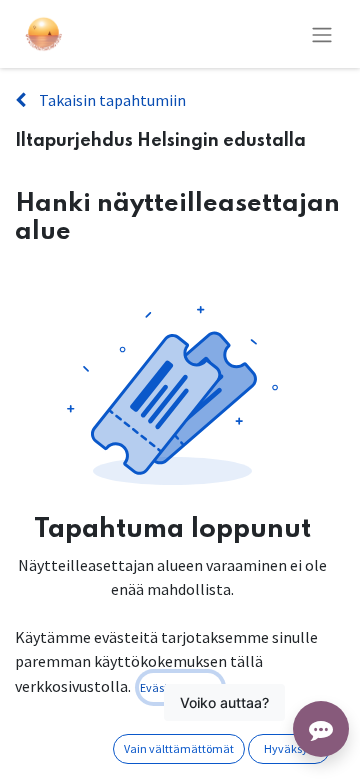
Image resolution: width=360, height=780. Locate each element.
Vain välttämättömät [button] (179, 748)
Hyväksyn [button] (289, 748)
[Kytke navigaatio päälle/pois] (322, 34)
